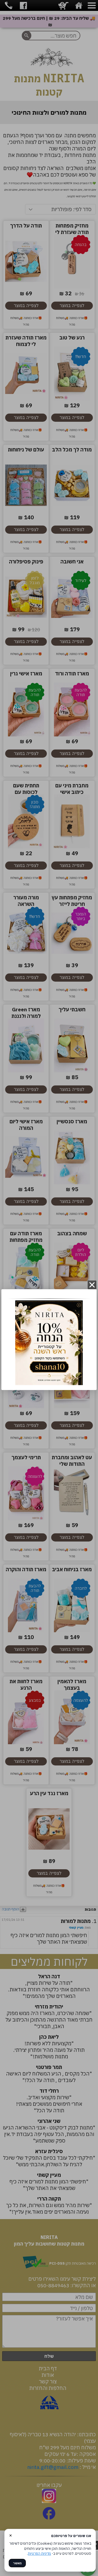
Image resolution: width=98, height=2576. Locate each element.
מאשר (17, 2563)
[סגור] (92, 1285)
